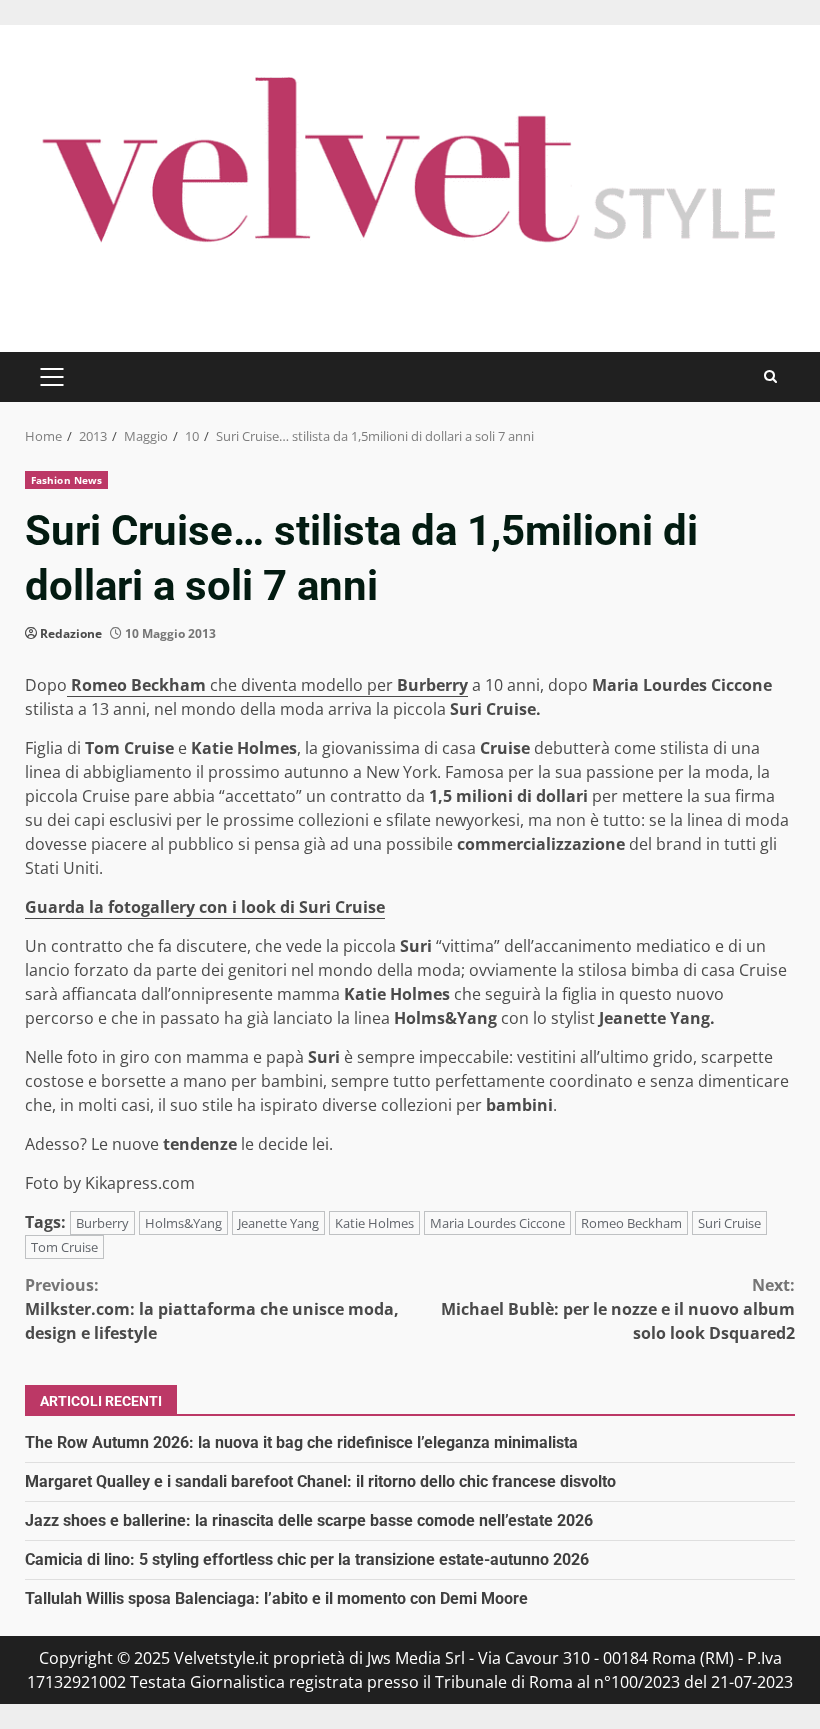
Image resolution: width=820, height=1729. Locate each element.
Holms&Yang (183, 1223)
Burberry (430, 685)
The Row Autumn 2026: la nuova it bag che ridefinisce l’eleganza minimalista (301, 1442)
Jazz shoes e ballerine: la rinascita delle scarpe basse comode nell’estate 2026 (309, 1520)
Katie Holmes (374, 1223)
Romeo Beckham (138, 685)
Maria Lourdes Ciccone (497, 1223)
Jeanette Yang (278, 1223)
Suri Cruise (729, 1223)
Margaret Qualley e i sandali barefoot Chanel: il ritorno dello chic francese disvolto (320, 1481)
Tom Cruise (64, 1247)
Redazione (71, 633)
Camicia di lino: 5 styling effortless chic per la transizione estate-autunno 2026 (307, 1559)
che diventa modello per (301, 685)
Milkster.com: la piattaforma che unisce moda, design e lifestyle (212, 1309)
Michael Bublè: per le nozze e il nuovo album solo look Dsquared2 (618, 1309)
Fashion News (66, 480)
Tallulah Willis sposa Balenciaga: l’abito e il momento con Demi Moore (276, 1598)
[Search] (770, 376)
